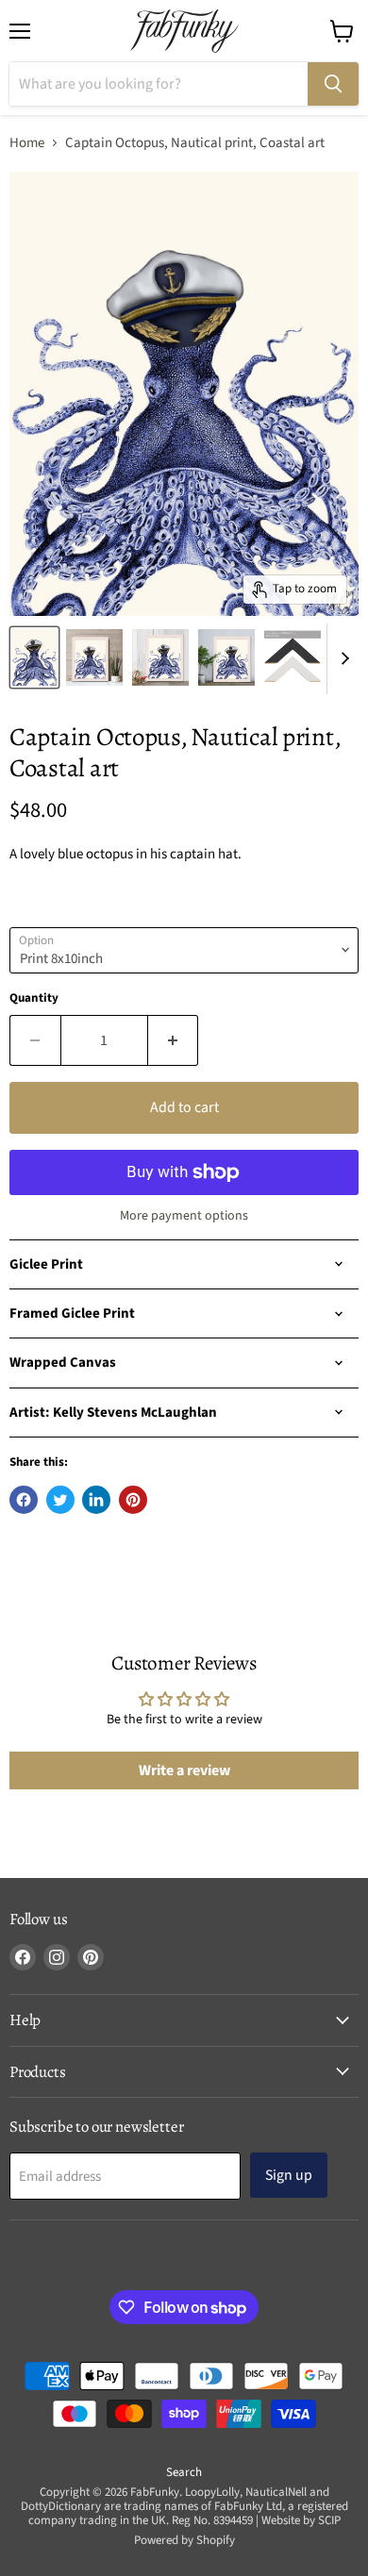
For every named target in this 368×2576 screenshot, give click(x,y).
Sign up (289, 2175)
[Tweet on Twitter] (60, 1500)
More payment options (184, 1216)
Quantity (34, 998)
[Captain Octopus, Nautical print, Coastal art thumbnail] (94, 657)
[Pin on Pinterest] (133, 1500)
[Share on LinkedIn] (96, 1500)
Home (27, 143)
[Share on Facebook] (24, 1500)
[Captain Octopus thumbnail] (34, 657)
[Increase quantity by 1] (174, 1040)
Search (184, 2472)
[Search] (333, 84)
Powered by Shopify (184, 2540)
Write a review (184, 1770)
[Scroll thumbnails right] (342, 659)
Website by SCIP (301, 2520)
